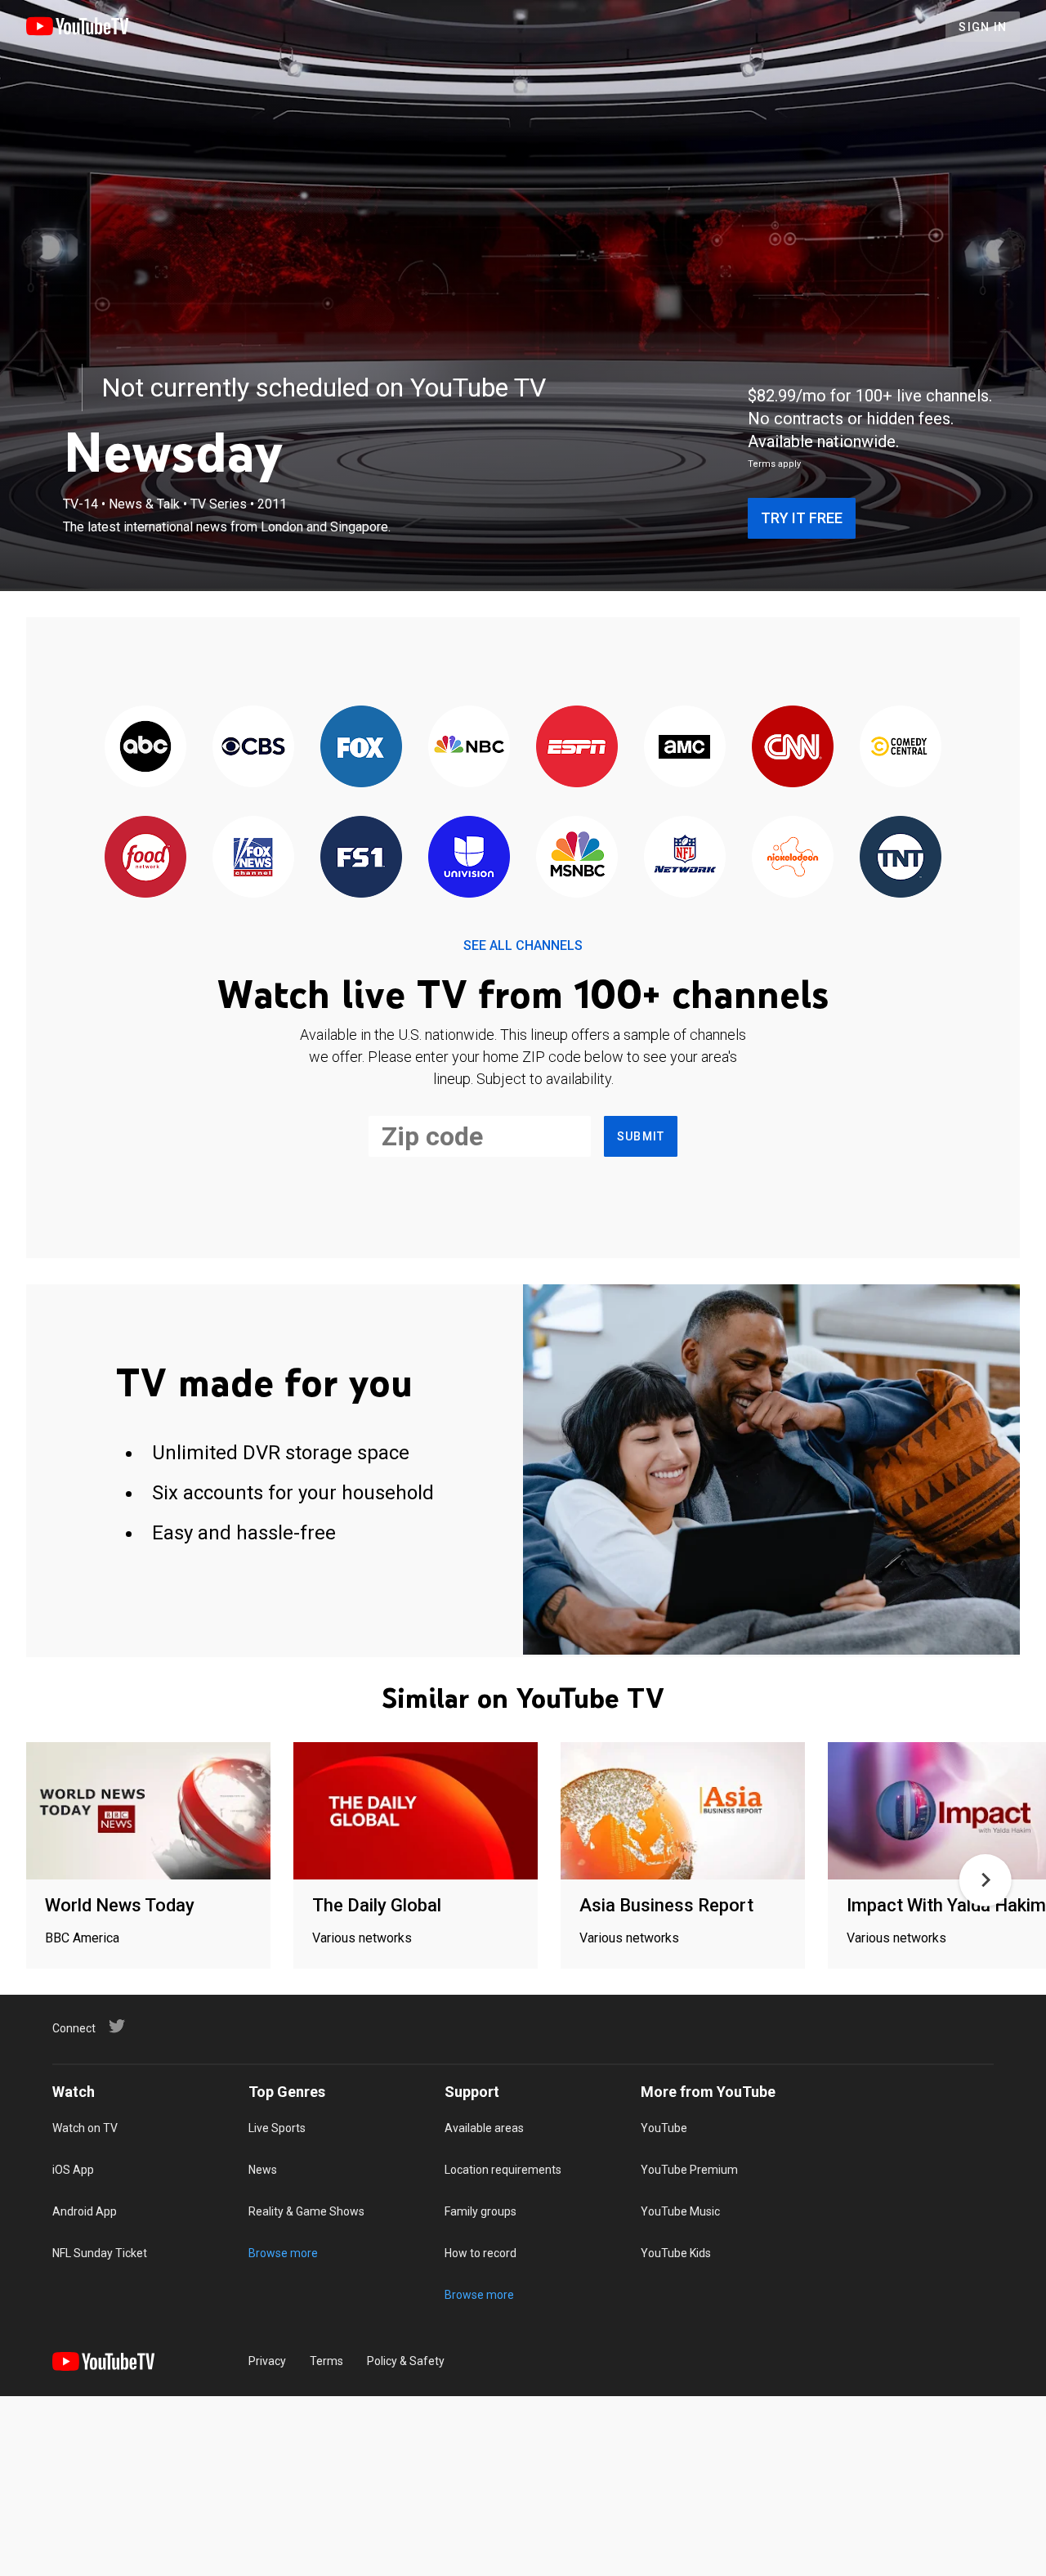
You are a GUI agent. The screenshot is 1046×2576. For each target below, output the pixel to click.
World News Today (120, 1905)
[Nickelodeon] (793, 858)
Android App (85, 2211)
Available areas (484, 2128)
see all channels (523, 945)
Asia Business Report (666, 1905)
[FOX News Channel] (253, 858)
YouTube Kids (676, 2253)
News (263, 2170)
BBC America (82, 1938)
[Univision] (469, 858)
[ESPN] (577, 748)
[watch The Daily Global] (416, 1812)
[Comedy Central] (901, 748)
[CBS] (253, 748)
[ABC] (145, 748)
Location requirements (503, 2170)
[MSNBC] (577, 858)
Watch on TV (85, 2128)
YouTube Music (680, 2211)
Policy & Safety (406, 2361)
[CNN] (793, 748)
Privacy (267, 2361)
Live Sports (277, 2128)
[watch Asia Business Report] (683, 1812)
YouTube (664, 2128)
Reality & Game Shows (306, 2211)
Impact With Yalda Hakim (946, 1905)
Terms (326, 2361)
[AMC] (685, 748)
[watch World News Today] (148, 1812)
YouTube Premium (689, 2170)
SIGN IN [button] (983, 27)
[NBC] (469, 748)
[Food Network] (145, 858)
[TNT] (901, 858)
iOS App (73, 2170)
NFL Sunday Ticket (100, 2253)
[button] (986, 1880)
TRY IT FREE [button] (802, 518)
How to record (481, 2253)
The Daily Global (377, 1905)
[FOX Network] (361, 748)
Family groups (481, 2211)
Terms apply (774, 464)
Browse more (283, 2253)
